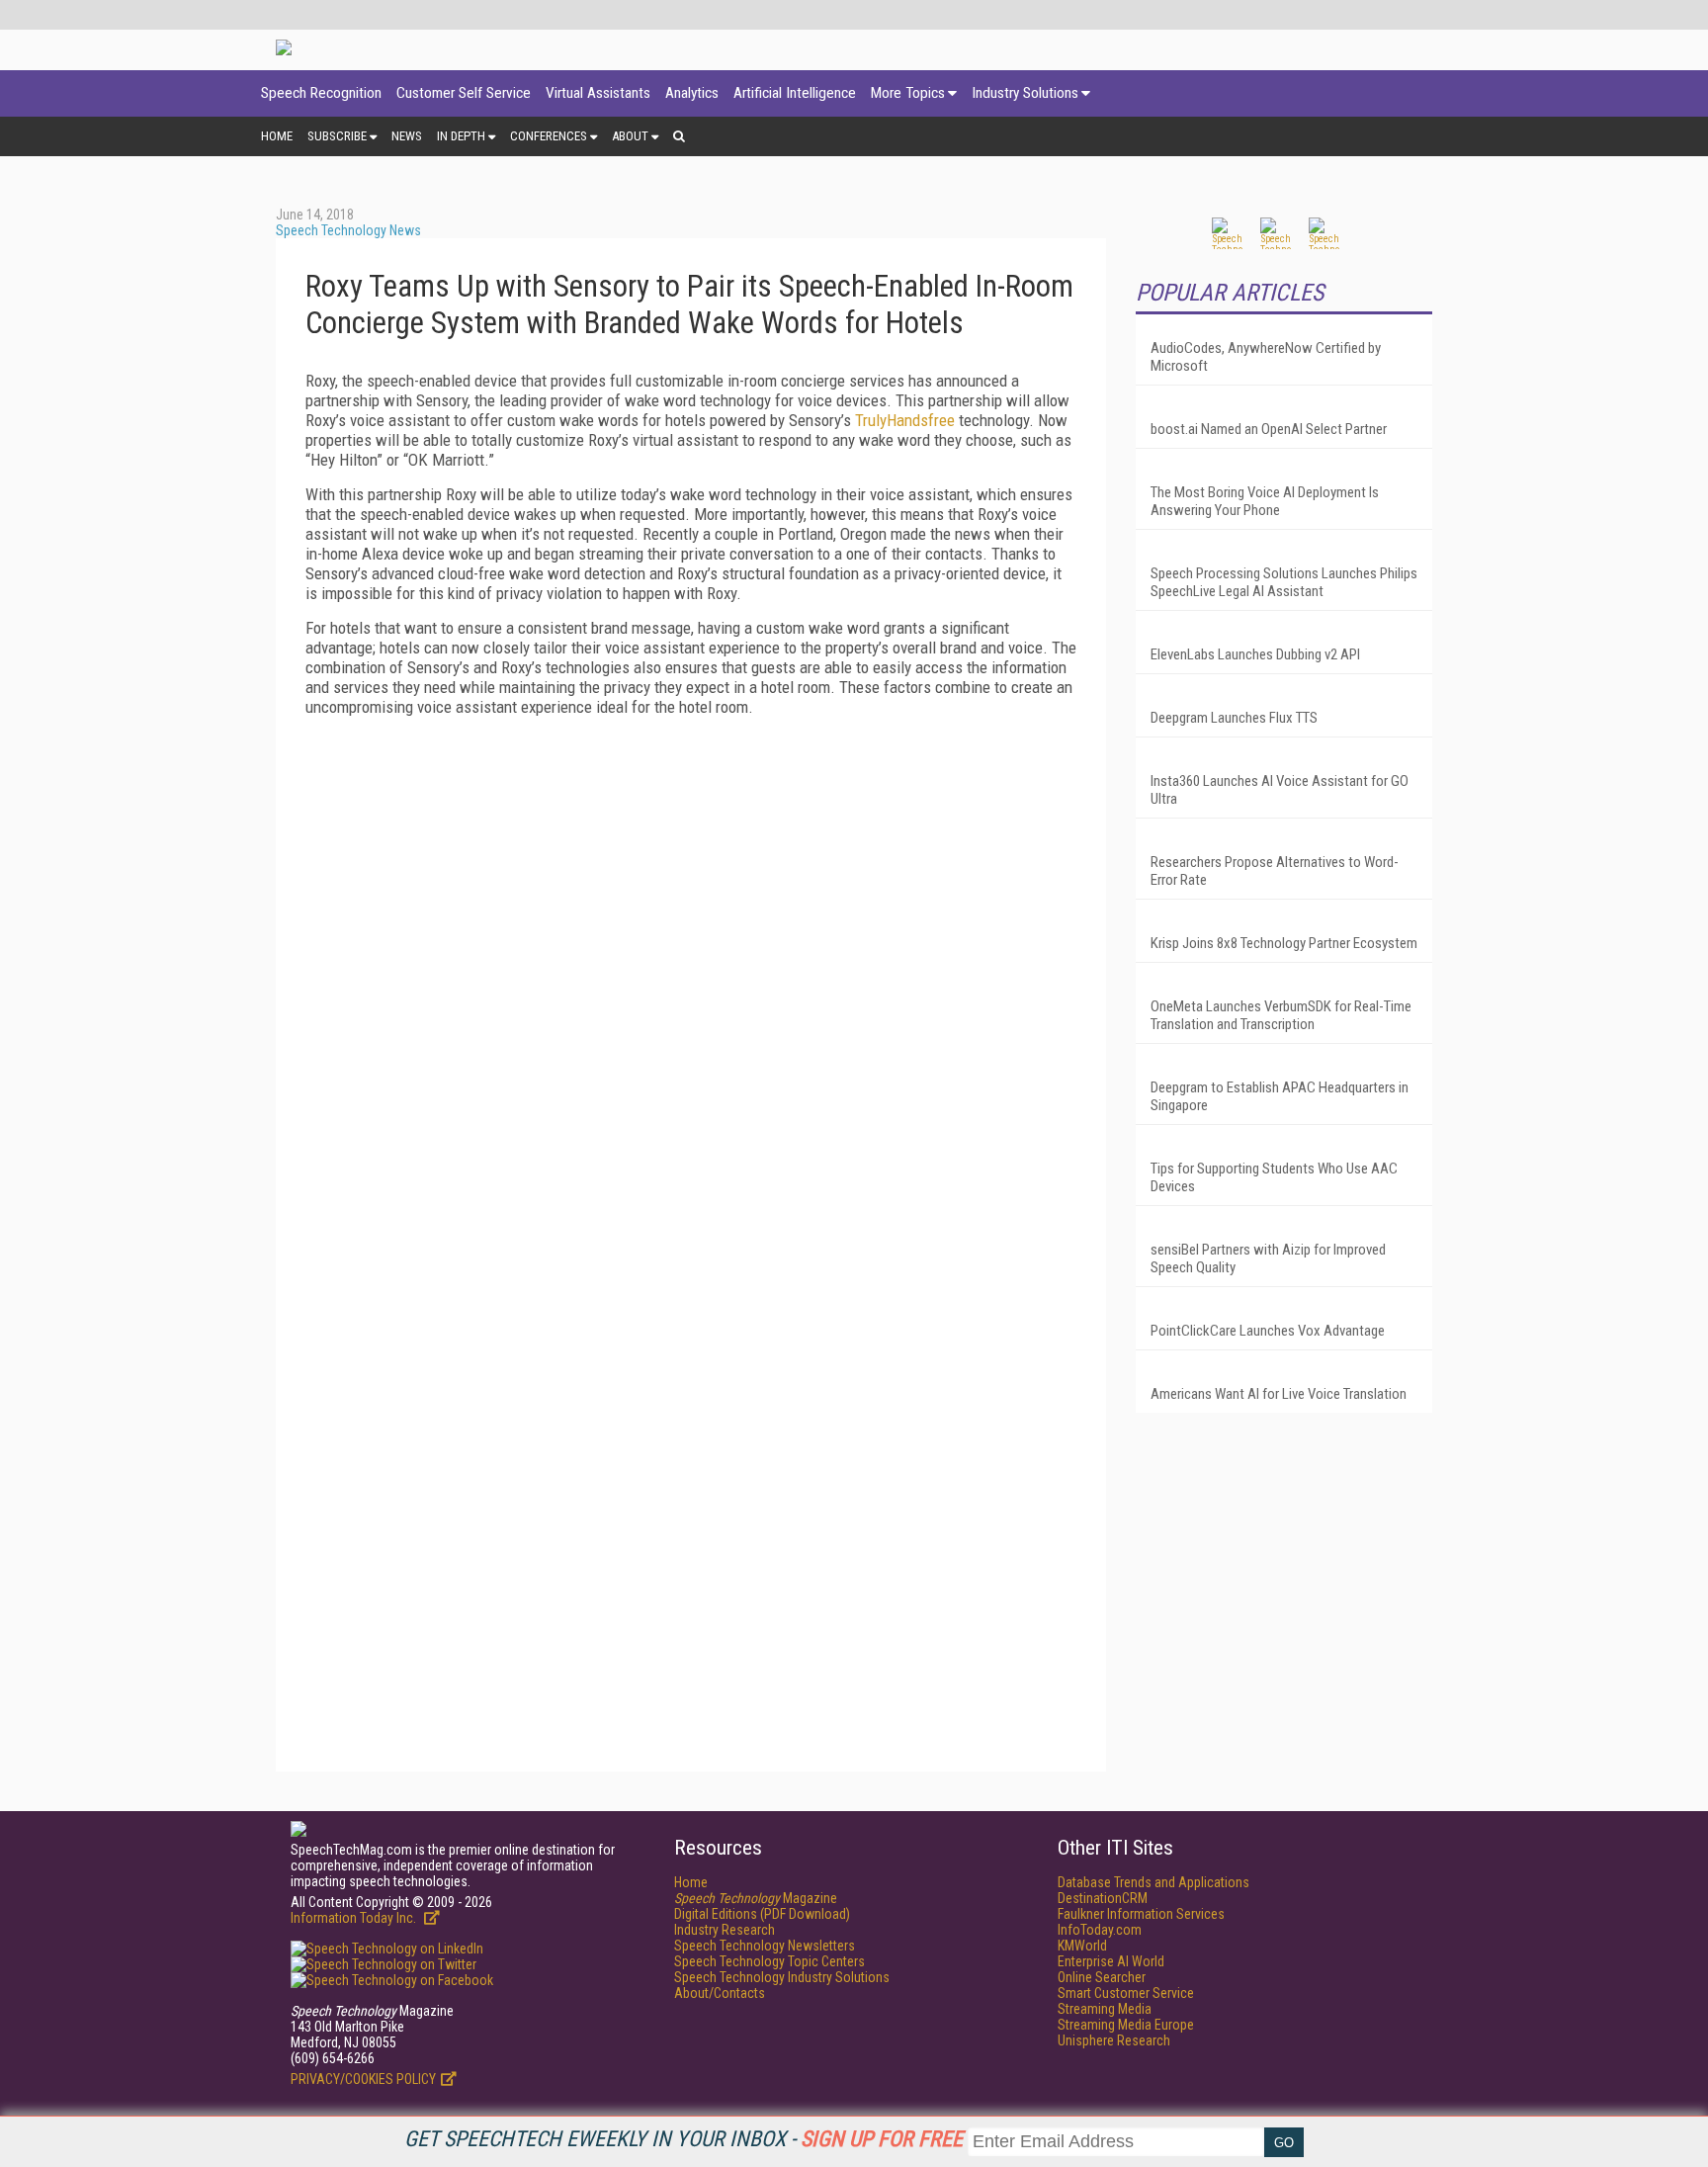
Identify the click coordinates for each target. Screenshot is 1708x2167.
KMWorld (1082, 1946)
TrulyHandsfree (905, 420)
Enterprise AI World (1111, 1961)
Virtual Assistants (598, 93)
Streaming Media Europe (1126, 2025)
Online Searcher (1102, 1977)
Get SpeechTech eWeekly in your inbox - (683, 2139)
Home (277, 136)
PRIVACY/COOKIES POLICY (363, 2079)
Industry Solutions (1025, 93)
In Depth (461, 136)
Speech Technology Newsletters (765, 1946)
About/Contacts (720, 1993)
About (630, 136)
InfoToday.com (1100, 1930)
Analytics (692, 93)
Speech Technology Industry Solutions (782, 1977)
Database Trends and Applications (1153, 1882)
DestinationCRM (1103, 1898)
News (407, 136)
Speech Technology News (348, 230)
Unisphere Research (1114, 2040)
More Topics (908, 93)
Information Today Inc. (355, 1918)
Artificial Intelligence (795, 93)
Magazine (756, 1898)
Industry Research (725, 1930)
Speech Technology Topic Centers (769, 1961)
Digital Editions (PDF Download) (762, 1914)
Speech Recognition (321, 93)
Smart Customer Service (1126, 1993)
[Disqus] (691, 979)
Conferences (549, 136)
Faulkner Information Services (1141, 1914)
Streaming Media (1105, 2009)
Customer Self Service (464, 93)
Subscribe (337, 136)
